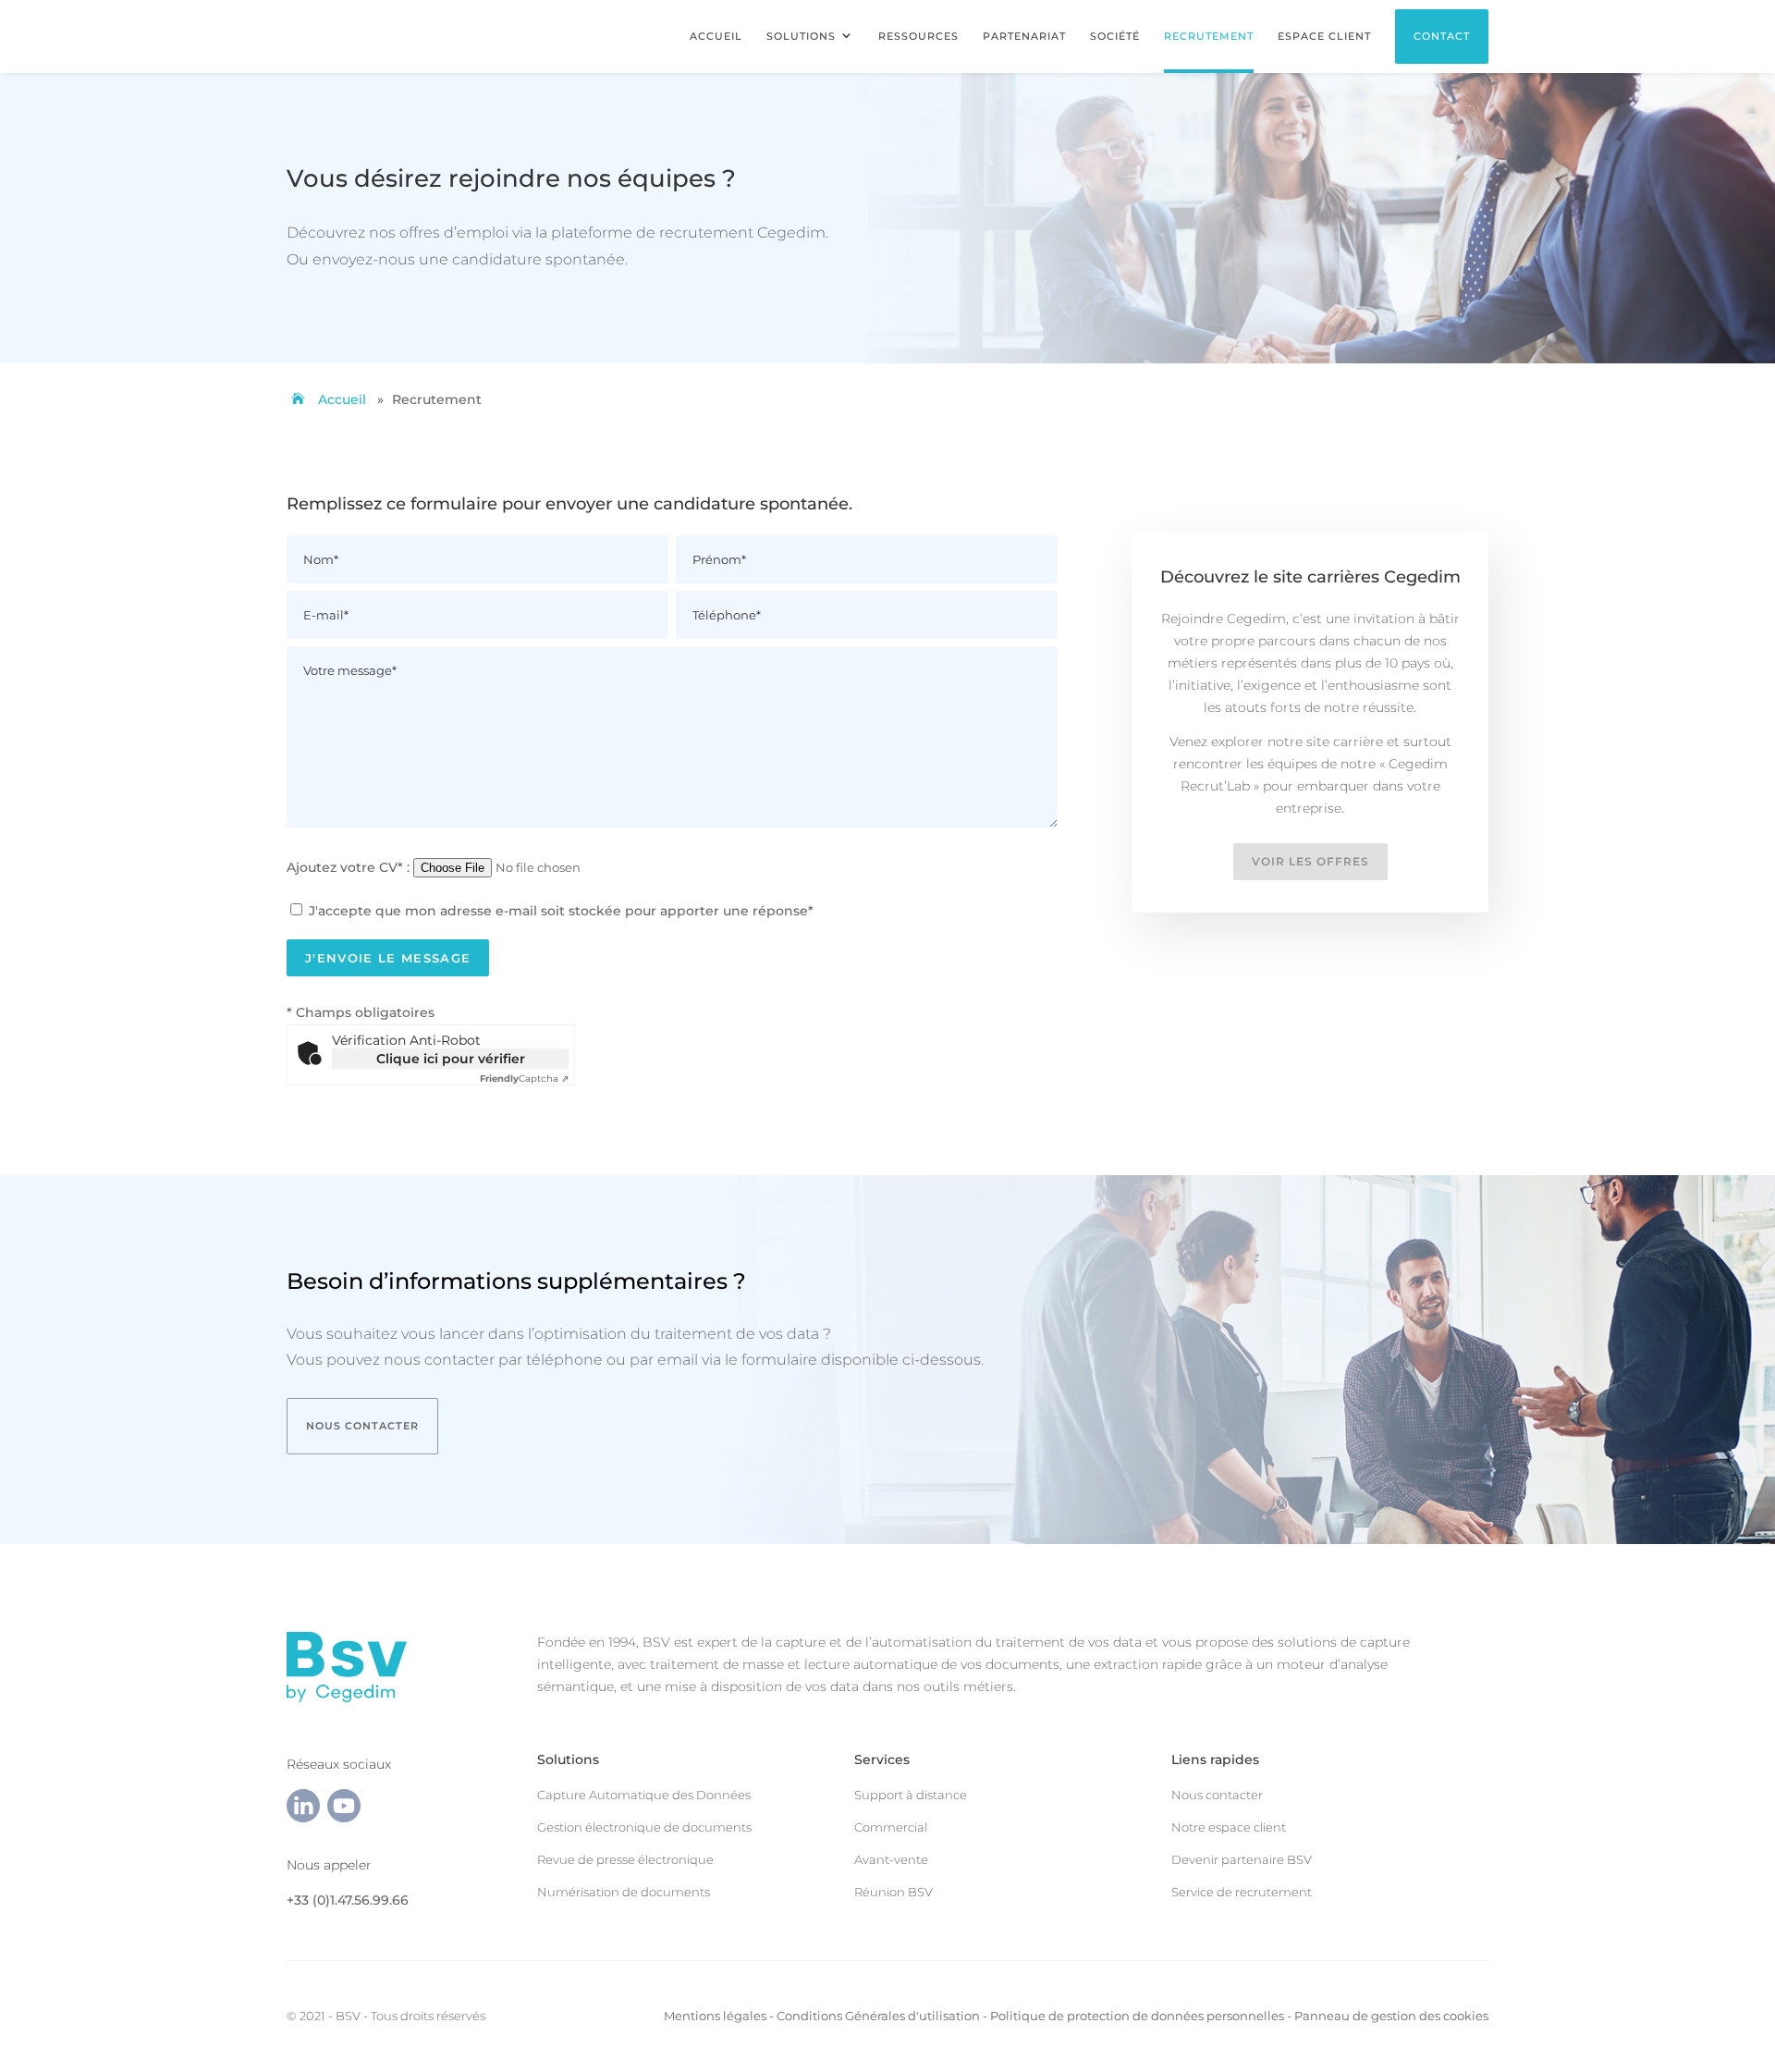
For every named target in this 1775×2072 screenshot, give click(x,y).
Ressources (918, 36)
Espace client (1324, 36)
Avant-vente (891, 1859)
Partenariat (1024, 36)
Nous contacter (362, 1426)
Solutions (801, 36)
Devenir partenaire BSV (1242, 1859)
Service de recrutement (1242, 1892)
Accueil (716, 36)
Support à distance (911, 1795)
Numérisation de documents (624, 1892)
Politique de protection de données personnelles (1137, 2016)
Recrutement (1209, 36)
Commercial (891, 1827)
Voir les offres (1310, 861)
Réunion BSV (894, 1892)
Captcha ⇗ (524, 1079)
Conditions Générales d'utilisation (878, 2016)
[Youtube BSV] (344, 1818)
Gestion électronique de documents (644, 1827)
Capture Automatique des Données (644, 1795)
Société (1115, 36)
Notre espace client (1229, 1827)
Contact (1442, 36)
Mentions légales (715, 2016)
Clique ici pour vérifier (451, 1059)
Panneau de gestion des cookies (1391, 2016)
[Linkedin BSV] (303, 1818)
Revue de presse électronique (625, 1859)
